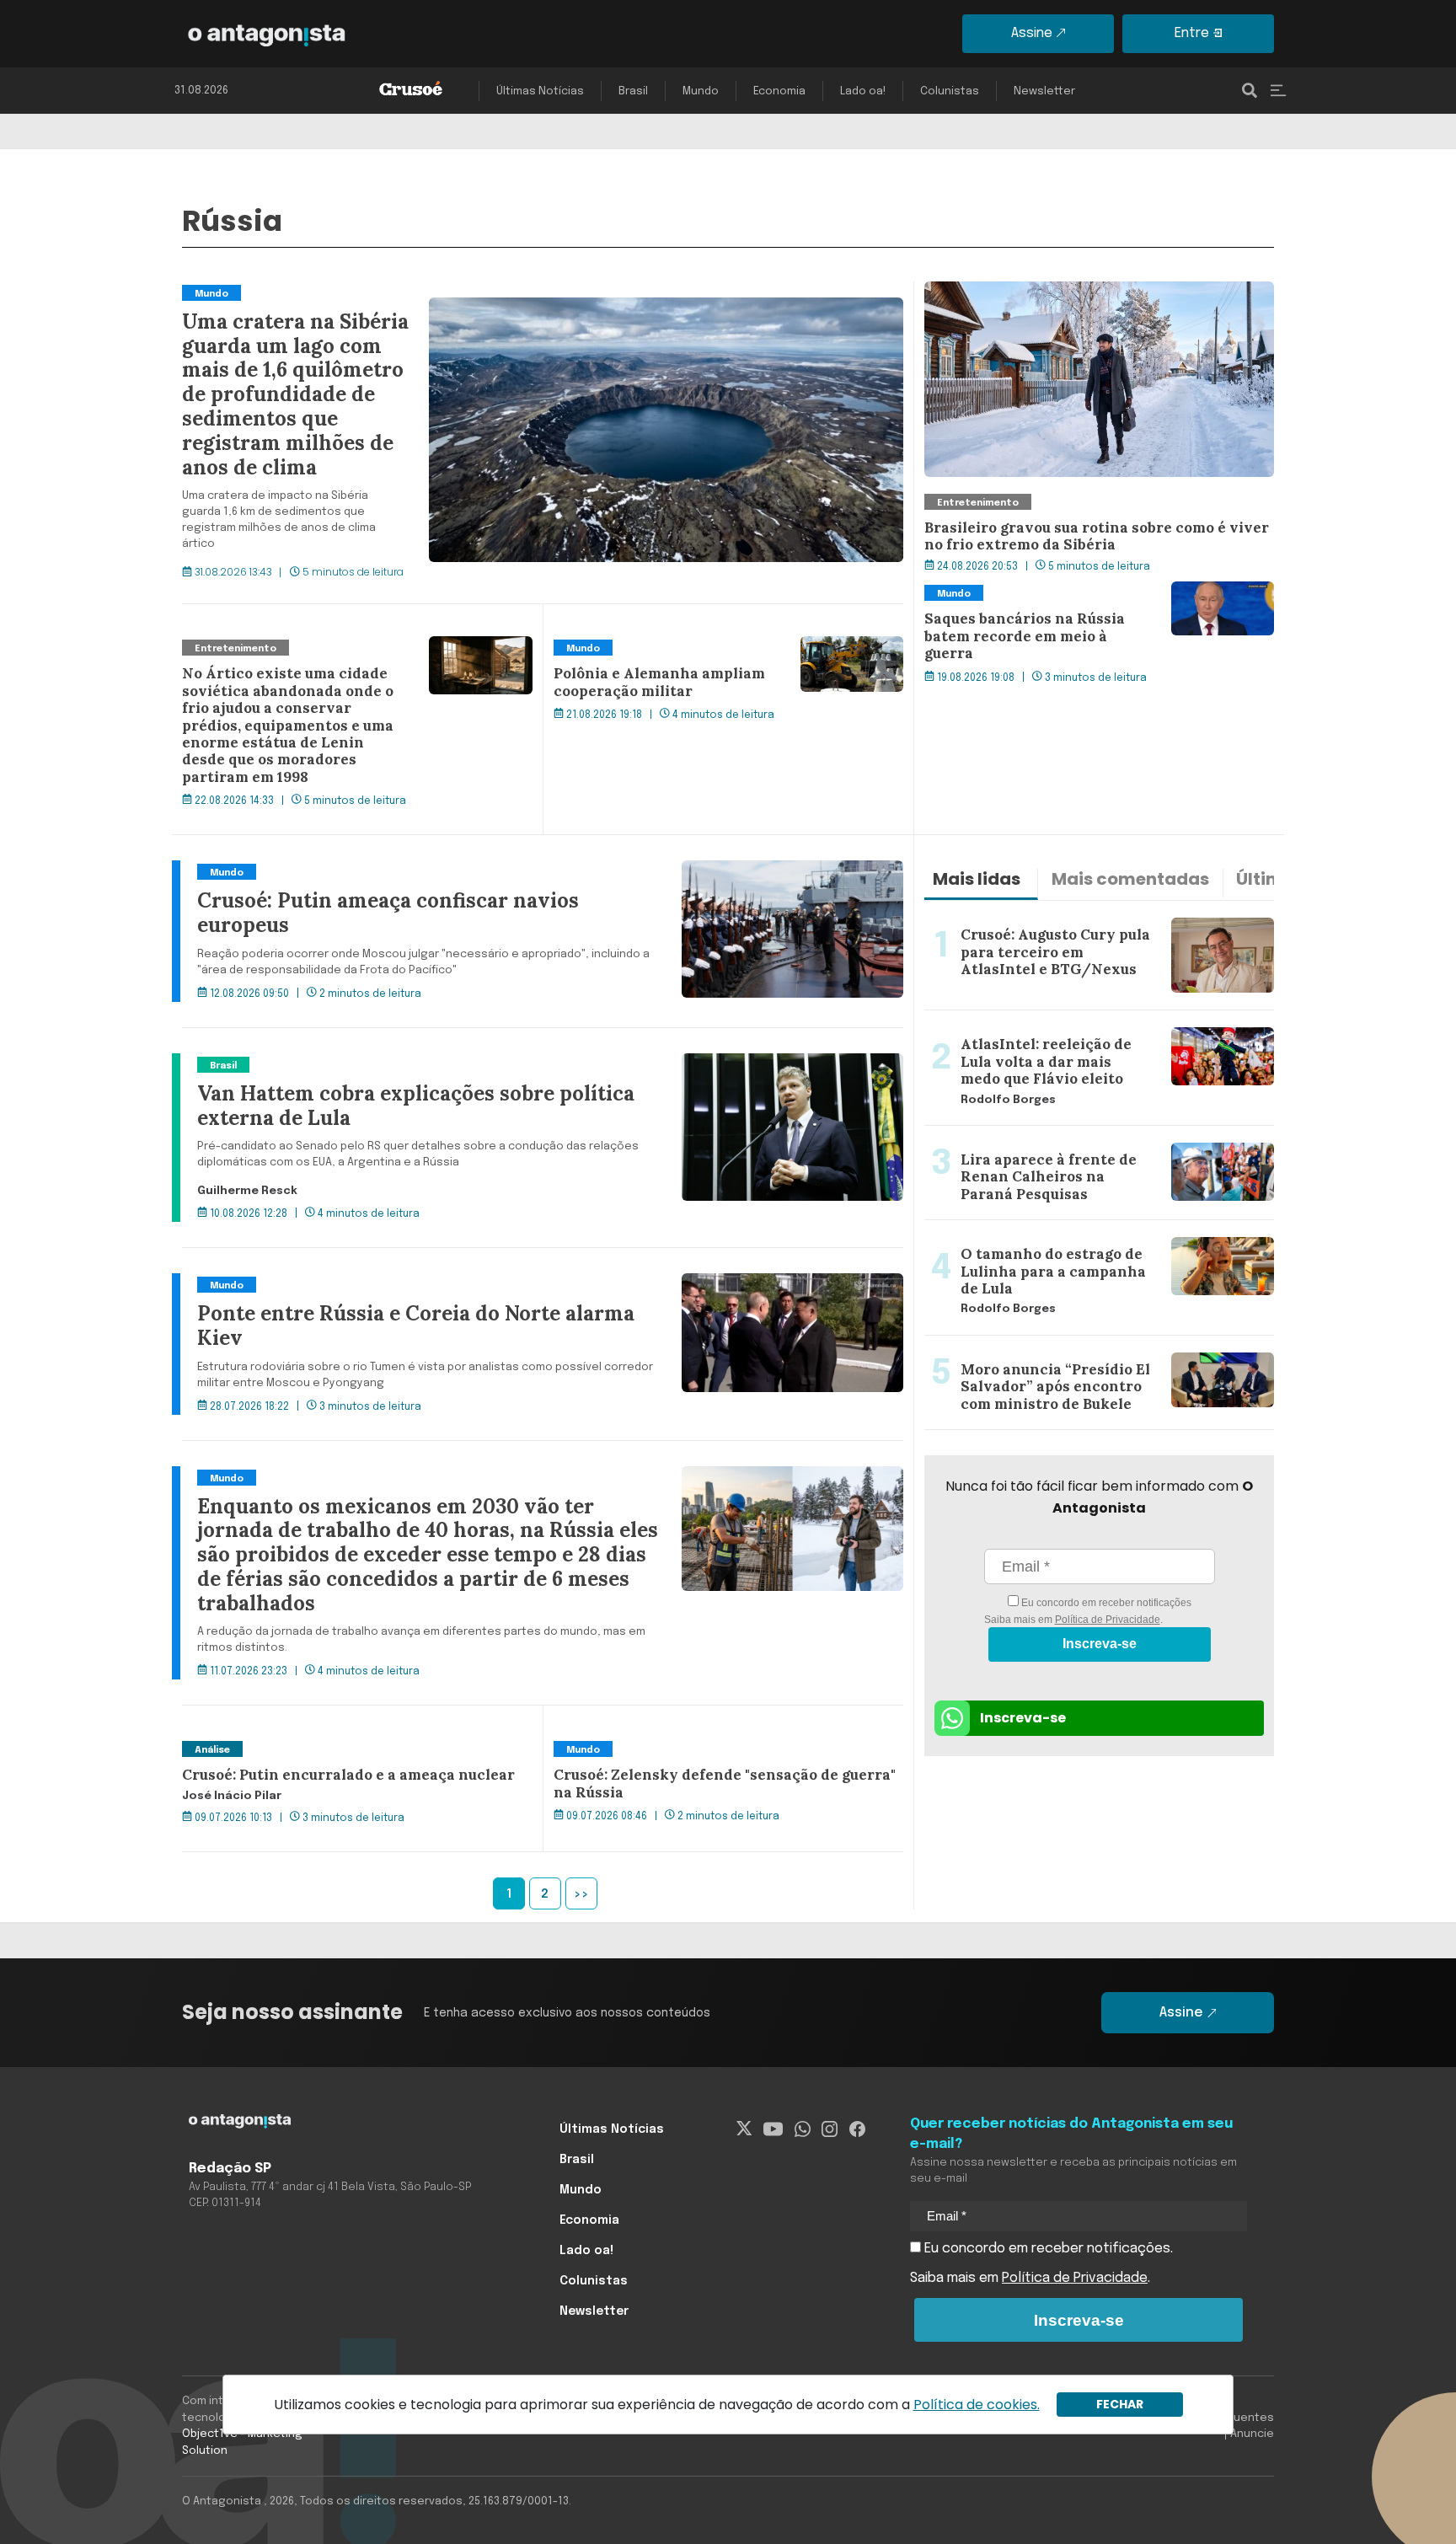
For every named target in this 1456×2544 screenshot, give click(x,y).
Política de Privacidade (1108, 1620)
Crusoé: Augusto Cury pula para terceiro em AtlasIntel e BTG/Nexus (1096, 921)
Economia (779, 91)
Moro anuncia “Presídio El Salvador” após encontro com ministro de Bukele (1087, 1356)
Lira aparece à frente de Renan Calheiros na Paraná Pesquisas (1088, 1146)
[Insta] (830, 2129)
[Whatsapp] (803, 2129)
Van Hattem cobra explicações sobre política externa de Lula (374, 1063)
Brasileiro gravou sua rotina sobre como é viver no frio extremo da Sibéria (1099, 302)
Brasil (633, 91)
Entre (1192, 33)
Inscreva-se (1100, 1644)
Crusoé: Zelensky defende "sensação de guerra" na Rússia (716, 1758)
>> (581, 1894)
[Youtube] (773, 2129)
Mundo (701, 91)
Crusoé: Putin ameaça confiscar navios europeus (337, 870)
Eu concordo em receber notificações (1105, 1603)
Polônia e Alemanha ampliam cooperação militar (708, 646)
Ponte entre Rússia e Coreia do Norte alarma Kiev (339, 1283)
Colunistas (950, 91)
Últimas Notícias (540, 91)
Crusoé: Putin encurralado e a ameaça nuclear (329, 1748)
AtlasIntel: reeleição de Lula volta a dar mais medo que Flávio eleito (1097, 1031)
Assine (1032, 33)
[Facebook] (857, 2129)
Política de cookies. (977, 2405)
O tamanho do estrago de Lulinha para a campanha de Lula (1099, 1240)
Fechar (1120, 2404)
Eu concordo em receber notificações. (1047, 2249)
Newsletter (1044, 91)
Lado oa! (863, 91)
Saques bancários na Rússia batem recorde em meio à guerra (1097, 602)
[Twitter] (744, 2129)
